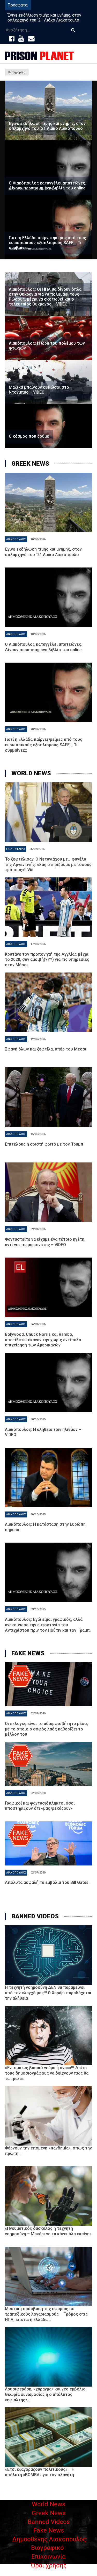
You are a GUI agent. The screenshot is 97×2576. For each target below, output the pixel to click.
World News (48, 2504)
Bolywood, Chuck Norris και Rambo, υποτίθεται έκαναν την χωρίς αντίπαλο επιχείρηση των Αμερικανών (43, 1340)
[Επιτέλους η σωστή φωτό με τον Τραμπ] (49, 1097)
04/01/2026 (38, 1324)
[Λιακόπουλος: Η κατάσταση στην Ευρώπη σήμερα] (49, 1478)
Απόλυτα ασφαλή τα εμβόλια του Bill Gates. (47, 1882)
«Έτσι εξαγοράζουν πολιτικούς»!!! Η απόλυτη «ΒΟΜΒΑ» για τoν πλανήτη (40, 2472)
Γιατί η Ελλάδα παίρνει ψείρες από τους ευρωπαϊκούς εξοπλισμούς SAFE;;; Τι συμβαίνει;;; (47, 243)
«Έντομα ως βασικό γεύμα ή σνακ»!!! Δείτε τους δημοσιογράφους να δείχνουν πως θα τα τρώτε (47, 2073)
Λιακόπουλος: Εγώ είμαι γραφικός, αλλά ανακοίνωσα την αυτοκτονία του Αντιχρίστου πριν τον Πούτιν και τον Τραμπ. (48, 1625)
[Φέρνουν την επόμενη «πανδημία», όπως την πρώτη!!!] (49, 2116)
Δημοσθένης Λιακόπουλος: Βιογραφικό (50, 2544)
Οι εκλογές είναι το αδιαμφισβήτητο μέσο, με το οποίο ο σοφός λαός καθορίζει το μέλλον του (46, 1729)
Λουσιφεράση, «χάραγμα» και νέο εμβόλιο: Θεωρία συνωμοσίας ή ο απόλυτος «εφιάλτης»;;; (46, 2394)
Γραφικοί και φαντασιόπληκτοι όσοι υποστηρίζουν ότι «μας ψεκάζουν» (40, 1806)
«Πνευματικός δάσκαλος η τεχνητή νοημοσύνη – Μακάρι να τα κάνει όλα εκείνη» (48, 2231)
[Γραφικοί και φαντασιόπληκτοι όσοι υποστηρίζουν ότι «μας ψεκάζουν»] (49, 1764)
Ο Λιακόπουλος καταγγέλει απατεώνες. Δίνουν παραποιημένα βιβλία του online (47, 186)
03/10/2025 (38, 1609)
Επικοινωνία (48, 2557)
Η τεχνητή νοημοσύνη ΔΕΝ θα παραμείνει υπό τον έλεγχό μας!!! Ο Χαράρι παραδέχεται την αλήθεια (48, 1993)
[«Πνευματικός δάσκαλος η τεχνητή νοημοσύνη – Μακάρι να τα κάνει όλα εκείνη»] (49, 2196)
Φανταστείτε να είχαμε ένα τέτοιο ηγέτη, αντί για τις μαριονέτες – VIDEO (45, 1242)
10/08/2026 (38, 539)
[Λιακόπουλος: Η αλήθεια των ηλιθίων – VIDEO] (49, 1382)
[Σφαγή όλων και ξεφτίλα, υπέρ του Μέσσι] (49, 1002)
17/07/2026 (38, 944)
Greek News (49, 2513)
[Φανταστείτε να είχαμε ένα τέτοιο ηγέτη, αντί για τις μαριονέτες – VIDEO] (49, 1192)
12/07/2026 (38, 1039)
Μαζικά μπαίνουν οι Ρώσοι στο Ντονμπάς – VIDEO (39, 390)
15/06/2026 (38, 1134)
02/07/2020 (38, 1713)
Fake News (49, 2530)
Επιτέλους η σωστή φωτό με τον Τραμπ (44, 1144)
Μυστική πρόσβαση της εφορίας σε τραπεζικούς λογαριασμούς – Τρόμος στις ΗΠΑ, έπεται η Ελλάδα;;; (46, 2314)
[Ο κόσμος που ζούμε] (49, 426)
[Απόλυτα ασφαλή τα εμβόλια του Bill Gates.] (49, 1843)
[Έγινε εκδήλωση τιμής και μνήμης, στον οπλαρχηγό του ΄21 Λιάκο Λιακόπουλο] (49, 110)
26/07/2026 (37, 849)
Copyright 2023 (49, 2573)
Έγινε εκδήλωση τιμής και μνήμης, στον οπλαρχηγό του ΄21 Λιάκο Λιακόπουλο (44, 18)
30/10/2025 (38, 1419)
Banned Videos (49, 2522)
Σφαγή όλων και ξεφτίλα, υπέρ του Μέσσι (46, 1049)
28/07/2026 (38, 729)
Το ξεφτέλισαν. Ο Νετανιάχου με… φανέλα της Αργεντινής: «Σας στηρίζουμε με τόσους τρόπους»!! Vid (48, 865)
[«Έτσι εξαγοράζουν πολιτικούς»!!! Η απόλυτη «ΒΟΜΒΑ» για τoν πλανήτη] (49, 2437)
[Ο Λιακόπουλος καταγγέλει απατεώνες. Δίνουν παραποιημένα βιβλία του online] (49, 170)
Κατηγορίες (17, 72)
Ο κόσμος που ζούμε (29, 436)
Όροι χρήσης (49, 2565)
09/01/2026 (38, 1229)
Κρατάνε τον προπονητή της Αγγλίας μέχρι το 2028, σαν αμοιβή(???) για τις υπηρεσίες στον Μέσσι (47, 960)
